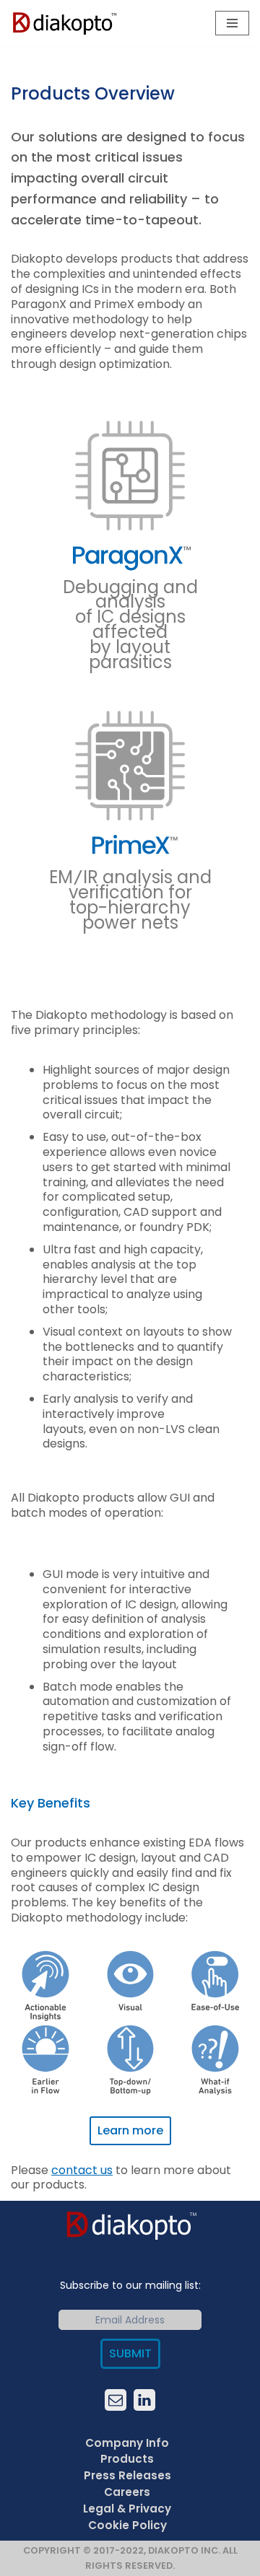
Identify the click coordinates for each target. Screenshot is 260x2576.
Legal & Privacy (127, 2508)
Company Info (127, 2442)
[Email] (116, 2399)
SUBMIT (130, 2353)
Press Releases (127, 2475)
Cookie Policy (127, 2524)
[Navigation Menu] (232, 23)
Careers (127, 2492)
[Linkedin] (144, 2399)
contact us (82, 2170)
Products (127, 2459)
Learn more (130, 2130)
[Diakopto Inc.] (65, 23)
